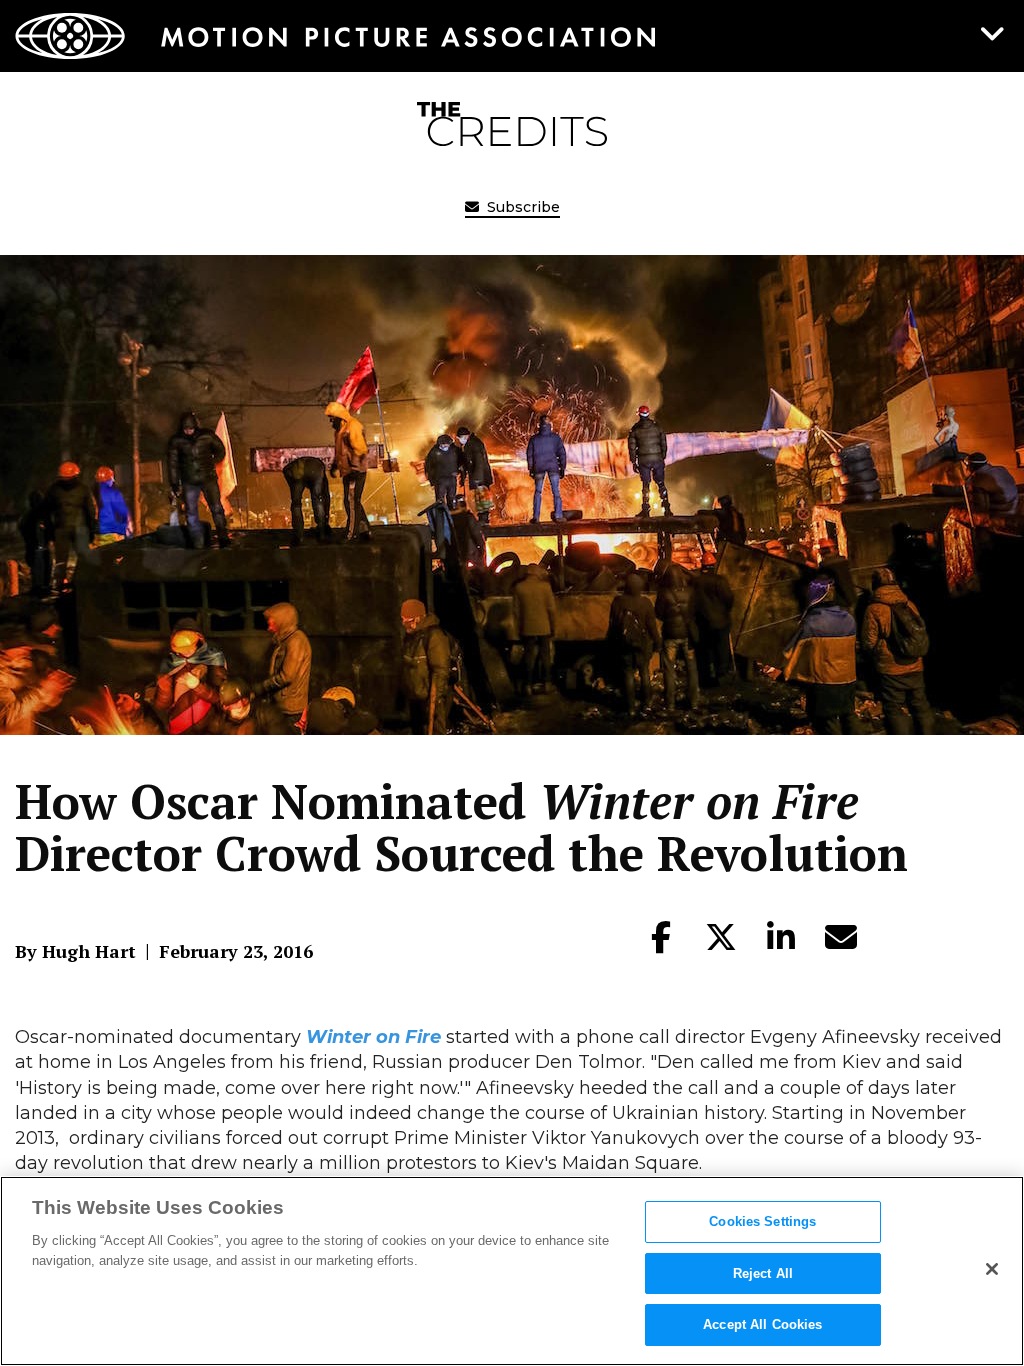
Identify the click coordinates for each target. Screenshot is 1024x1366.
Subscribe (521, 207)
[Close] (992, 1269)
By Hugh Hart (75, 951)
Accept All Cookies (762, 1324)
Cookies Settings (762, 1221)
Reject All (763, 1273)
